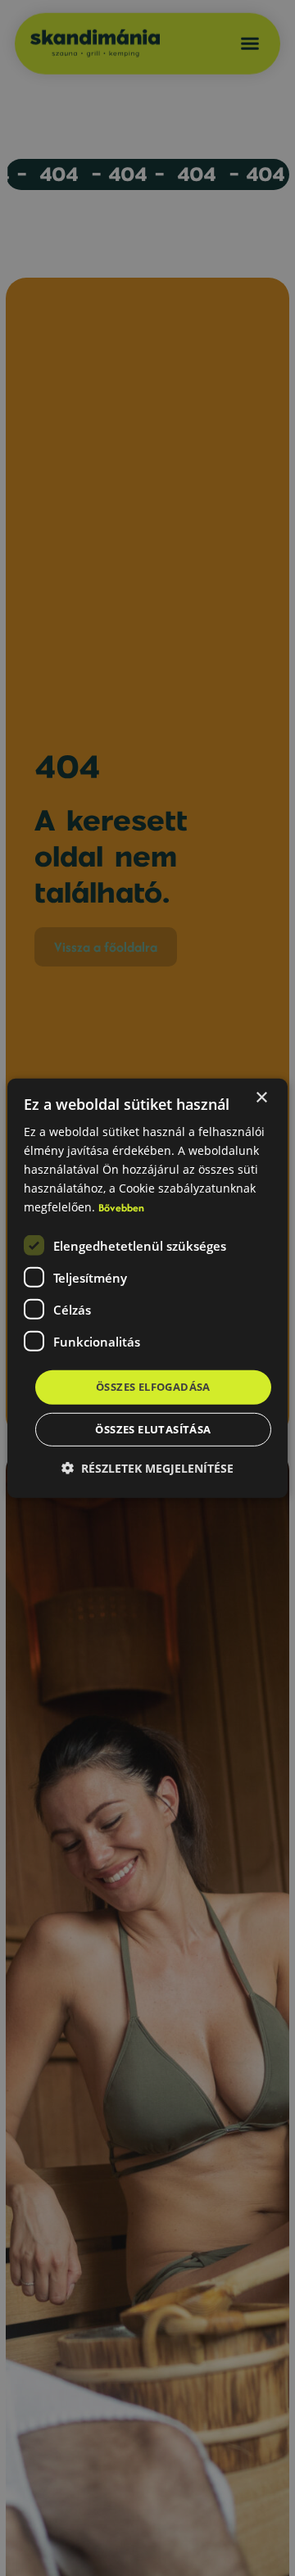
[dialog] (147, 1288)
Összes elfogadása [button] (153, 1387)
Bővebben (121, 1208)
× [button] (261, 1097)
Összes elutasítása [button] (153, 1429)
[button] (147, 1468)
